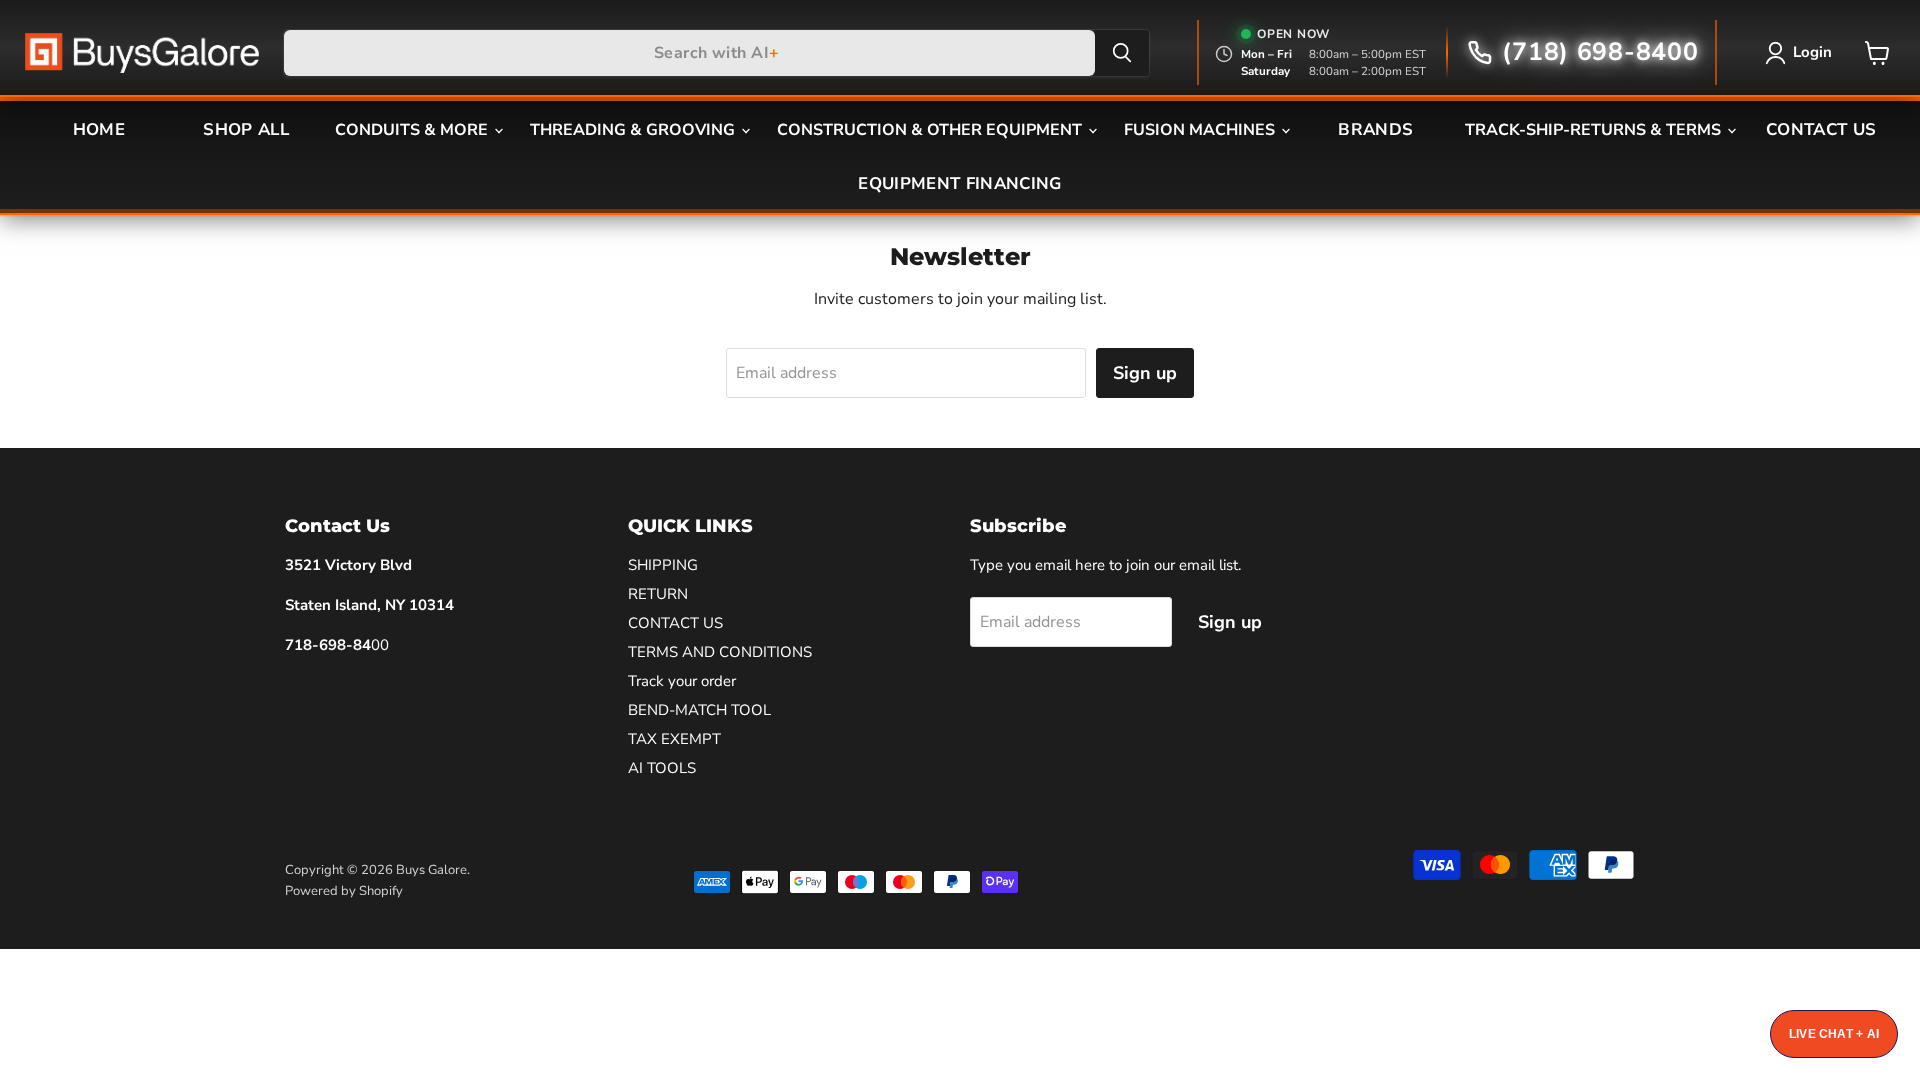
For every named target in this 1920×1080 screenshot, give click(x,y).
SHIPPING (663, 565)
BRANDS (1375, 129)
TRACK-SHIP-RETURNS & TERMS (1595, 130)
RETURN (658, 594)
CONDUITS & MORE (413, 130)
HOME (99, 129)
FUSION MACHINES (1201, 130)
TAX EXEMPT (674, 739)
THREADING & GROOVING (634, 130)
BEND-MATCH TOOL (699, 710)
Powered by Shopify (344, 891)
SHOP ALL (246, 129)
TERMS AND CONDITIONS (720, 652)
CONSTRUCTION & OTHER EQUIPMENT (931, 130)
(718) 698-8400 (1600, 52)
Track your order (682, 681)
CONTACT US (1821, 129)
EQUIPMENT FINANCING (959, 183)
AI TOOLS (662, 768)
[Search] (1122, 53)
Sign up (1145, 373)
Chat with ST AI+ (1834, 1034)
